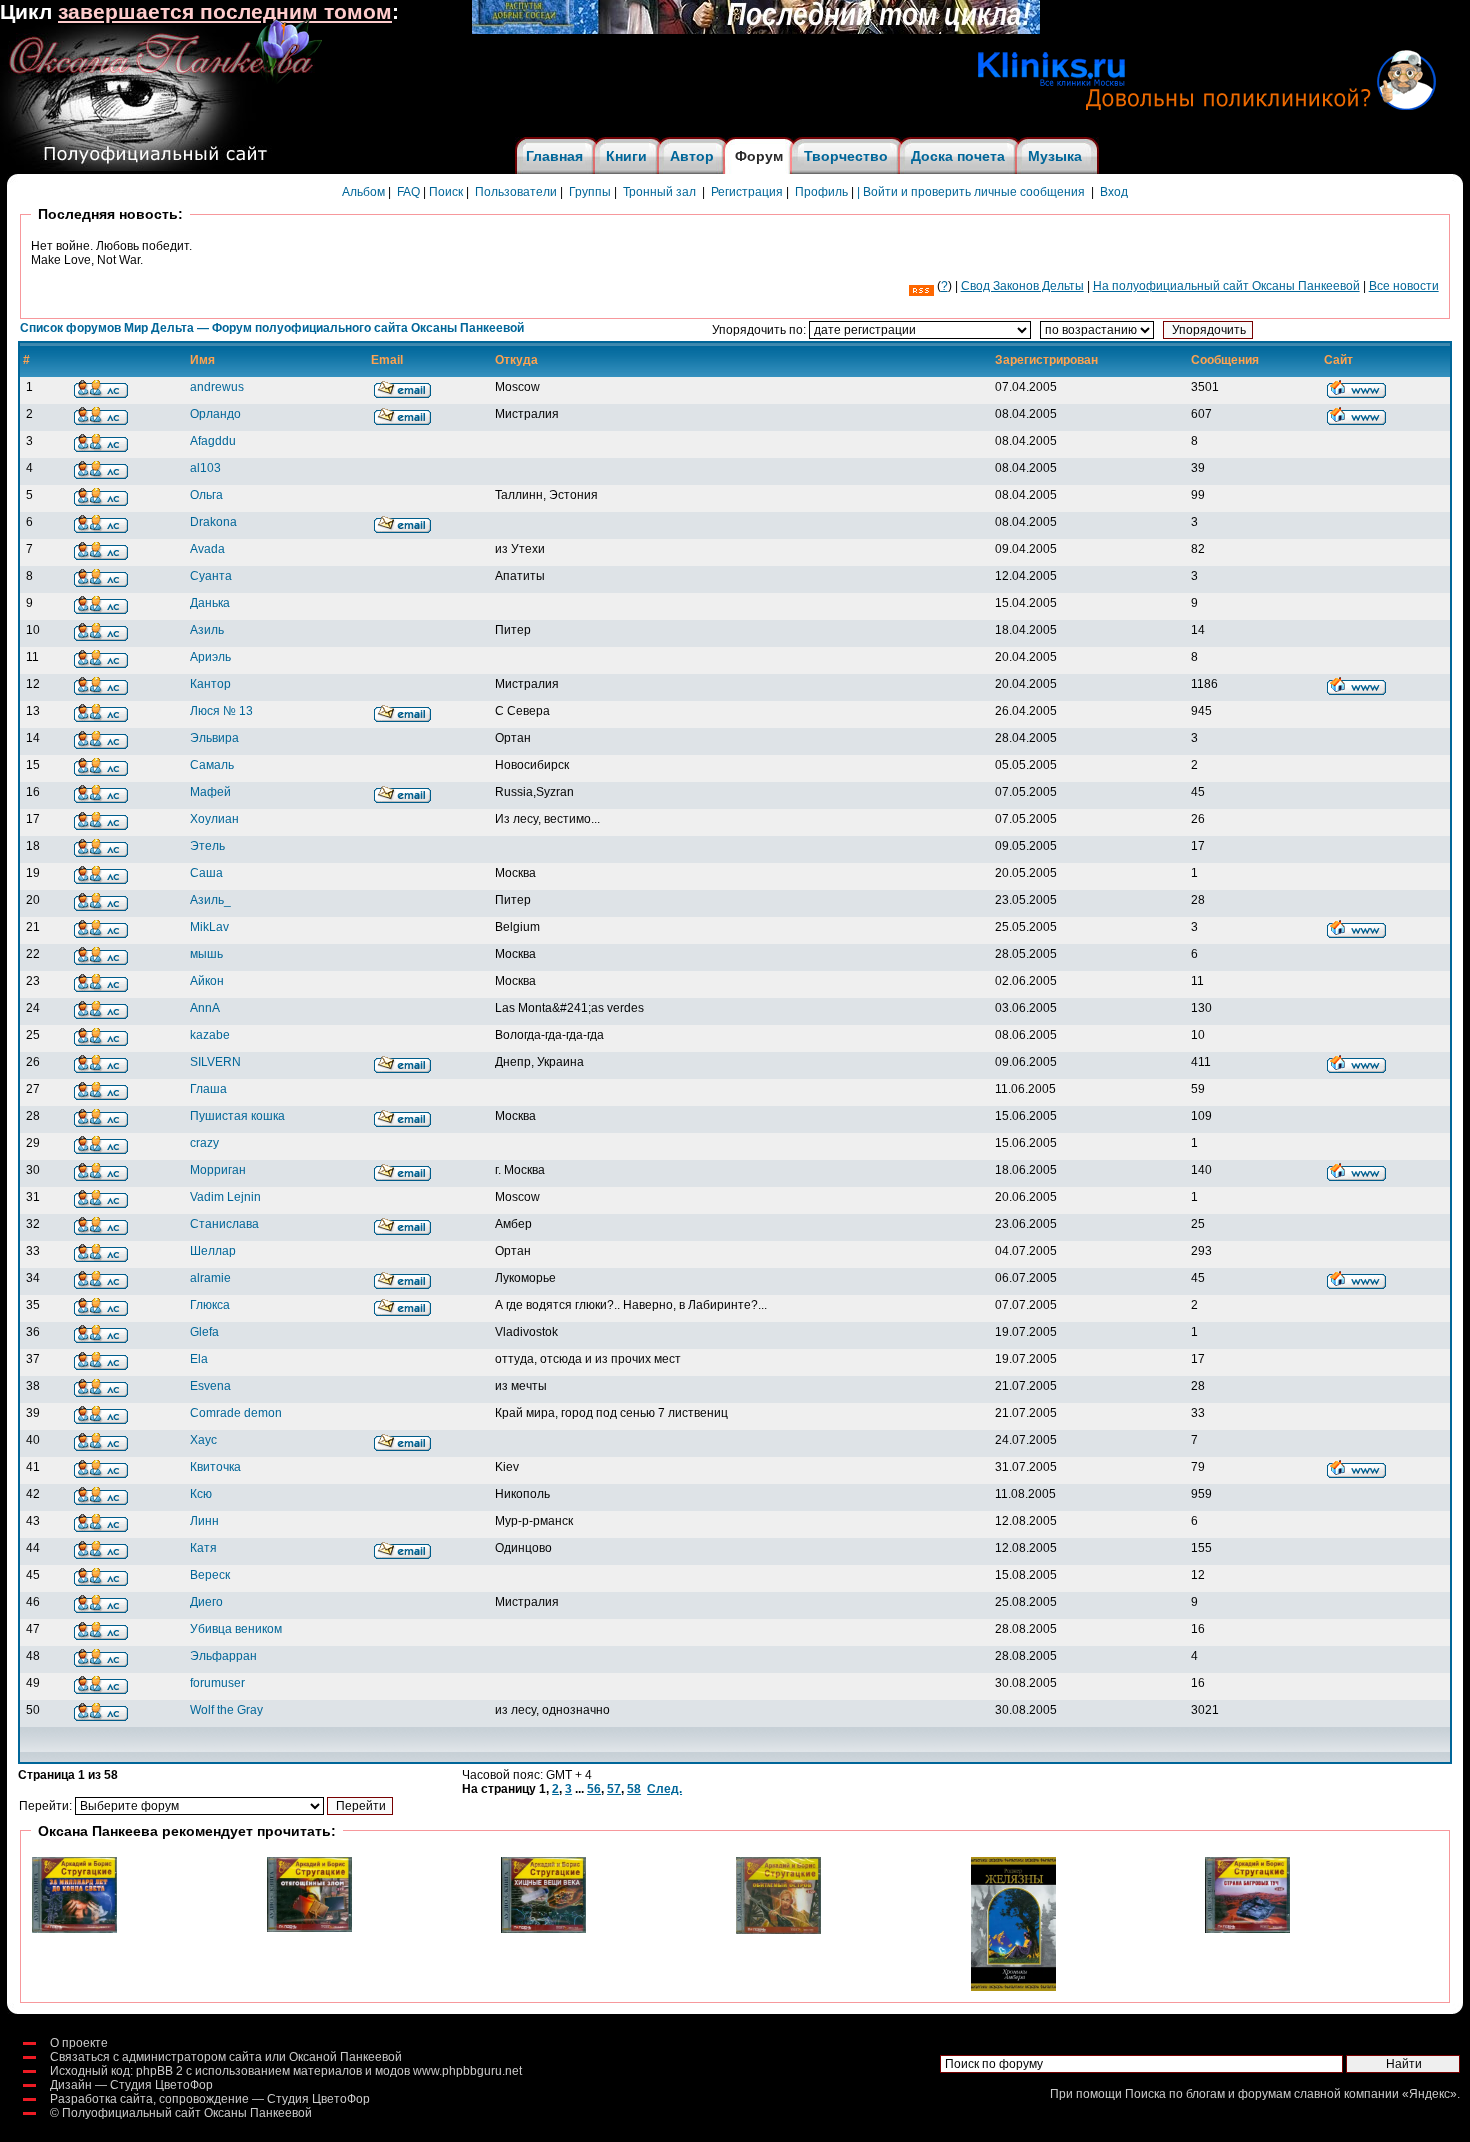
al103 (205, 468)
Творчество (846, 156)
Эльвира (214, 738)
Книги (626, 156)
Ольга (206, 495)
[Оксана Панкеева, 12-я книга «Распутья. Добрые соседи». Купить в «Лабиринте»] (756, 30)
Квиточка (215, 1467)
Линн (204, 1521)
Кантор (210, 684)
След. (664, 1789)
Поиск (446, 192)
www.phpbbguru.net (467, 2071)
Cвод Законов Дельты (1022, 286)
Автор (692, 156)
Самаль (212, 765)
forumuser (217, 1683)
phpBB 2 (159, 2071)
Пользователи (516, 192)
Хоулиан (214, 819)
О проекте (79, 2043)
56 (594, 1789)
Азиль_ (210, 900)
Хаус (203, 1440)
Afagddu (213, 441)
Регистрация (747, 192)
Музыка (1055, 156)
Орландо (215, 414)
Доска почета (958, 156)
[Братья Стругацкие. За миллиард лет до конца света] (74, 1929)
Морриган (218, 1170)
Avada (207, 549)
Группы (590, 192)
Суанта (211, 576)
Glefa (204, 1332)
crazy (204, 1143)
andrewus (217, 387)
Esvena (210, 1386)
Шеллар (213, 1251)
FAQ (408, 192)
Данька (210, 603)
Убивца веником (236, 1629)
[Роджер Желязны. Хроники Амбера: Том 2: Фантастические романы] (1013, 1987)
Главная (554, 156)
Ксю (201, 1494)
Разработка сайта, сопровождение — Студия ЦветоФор (210, 2099)
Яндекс (1429, 2094)
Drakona (213, 522)
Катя (203, 1548)
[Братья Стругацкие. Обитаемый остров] (778, 1930)
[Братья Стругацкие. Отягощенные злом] (309, 1928)
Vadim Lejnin (225, 1197)
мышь (206, 954)
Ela (199, 1359)
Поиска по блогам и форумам (1208, 2094)
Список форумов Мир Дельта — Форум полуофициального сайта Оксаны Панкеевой (272, 328)
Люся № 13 (221, 711)
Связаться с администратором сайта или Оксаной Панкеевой (226, 2057)
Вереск (210, 1575)
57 (614, 1789)
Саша (206, 873)
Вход (1114, 192)
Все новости (1404, 286)
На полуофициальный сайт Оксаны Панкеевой (1226, 286)
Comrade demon (236, 1413)
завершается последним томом (225, 12)
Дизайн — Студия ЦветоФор (131, 2085)
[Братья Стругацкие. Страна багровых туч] (1247, 1929)
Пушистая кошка (237, 1116)
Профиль (821, 192)
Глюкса (210, 1305)
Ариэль (210, 657)
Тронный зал (659, 192)
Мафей (210, 792)
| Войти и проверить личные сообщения (971, 192)
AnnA (205, 1008)
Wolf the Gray (226, 1710)
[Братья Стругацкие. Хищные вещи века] (543, 1929)
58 (634, 1789)
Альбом (363, 192)
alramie (210, 1278)
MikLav (209, 927)
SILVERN (215, 1062)
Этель (207, 846)
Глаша (208, 1089)
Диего (206, 1602)
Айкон (207, 981)
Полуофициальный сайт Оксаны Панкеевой (187, 2113)
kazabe (210, 1035)
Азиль (207, 630)
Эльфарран (223, 1656)
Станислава (224, 1224)
